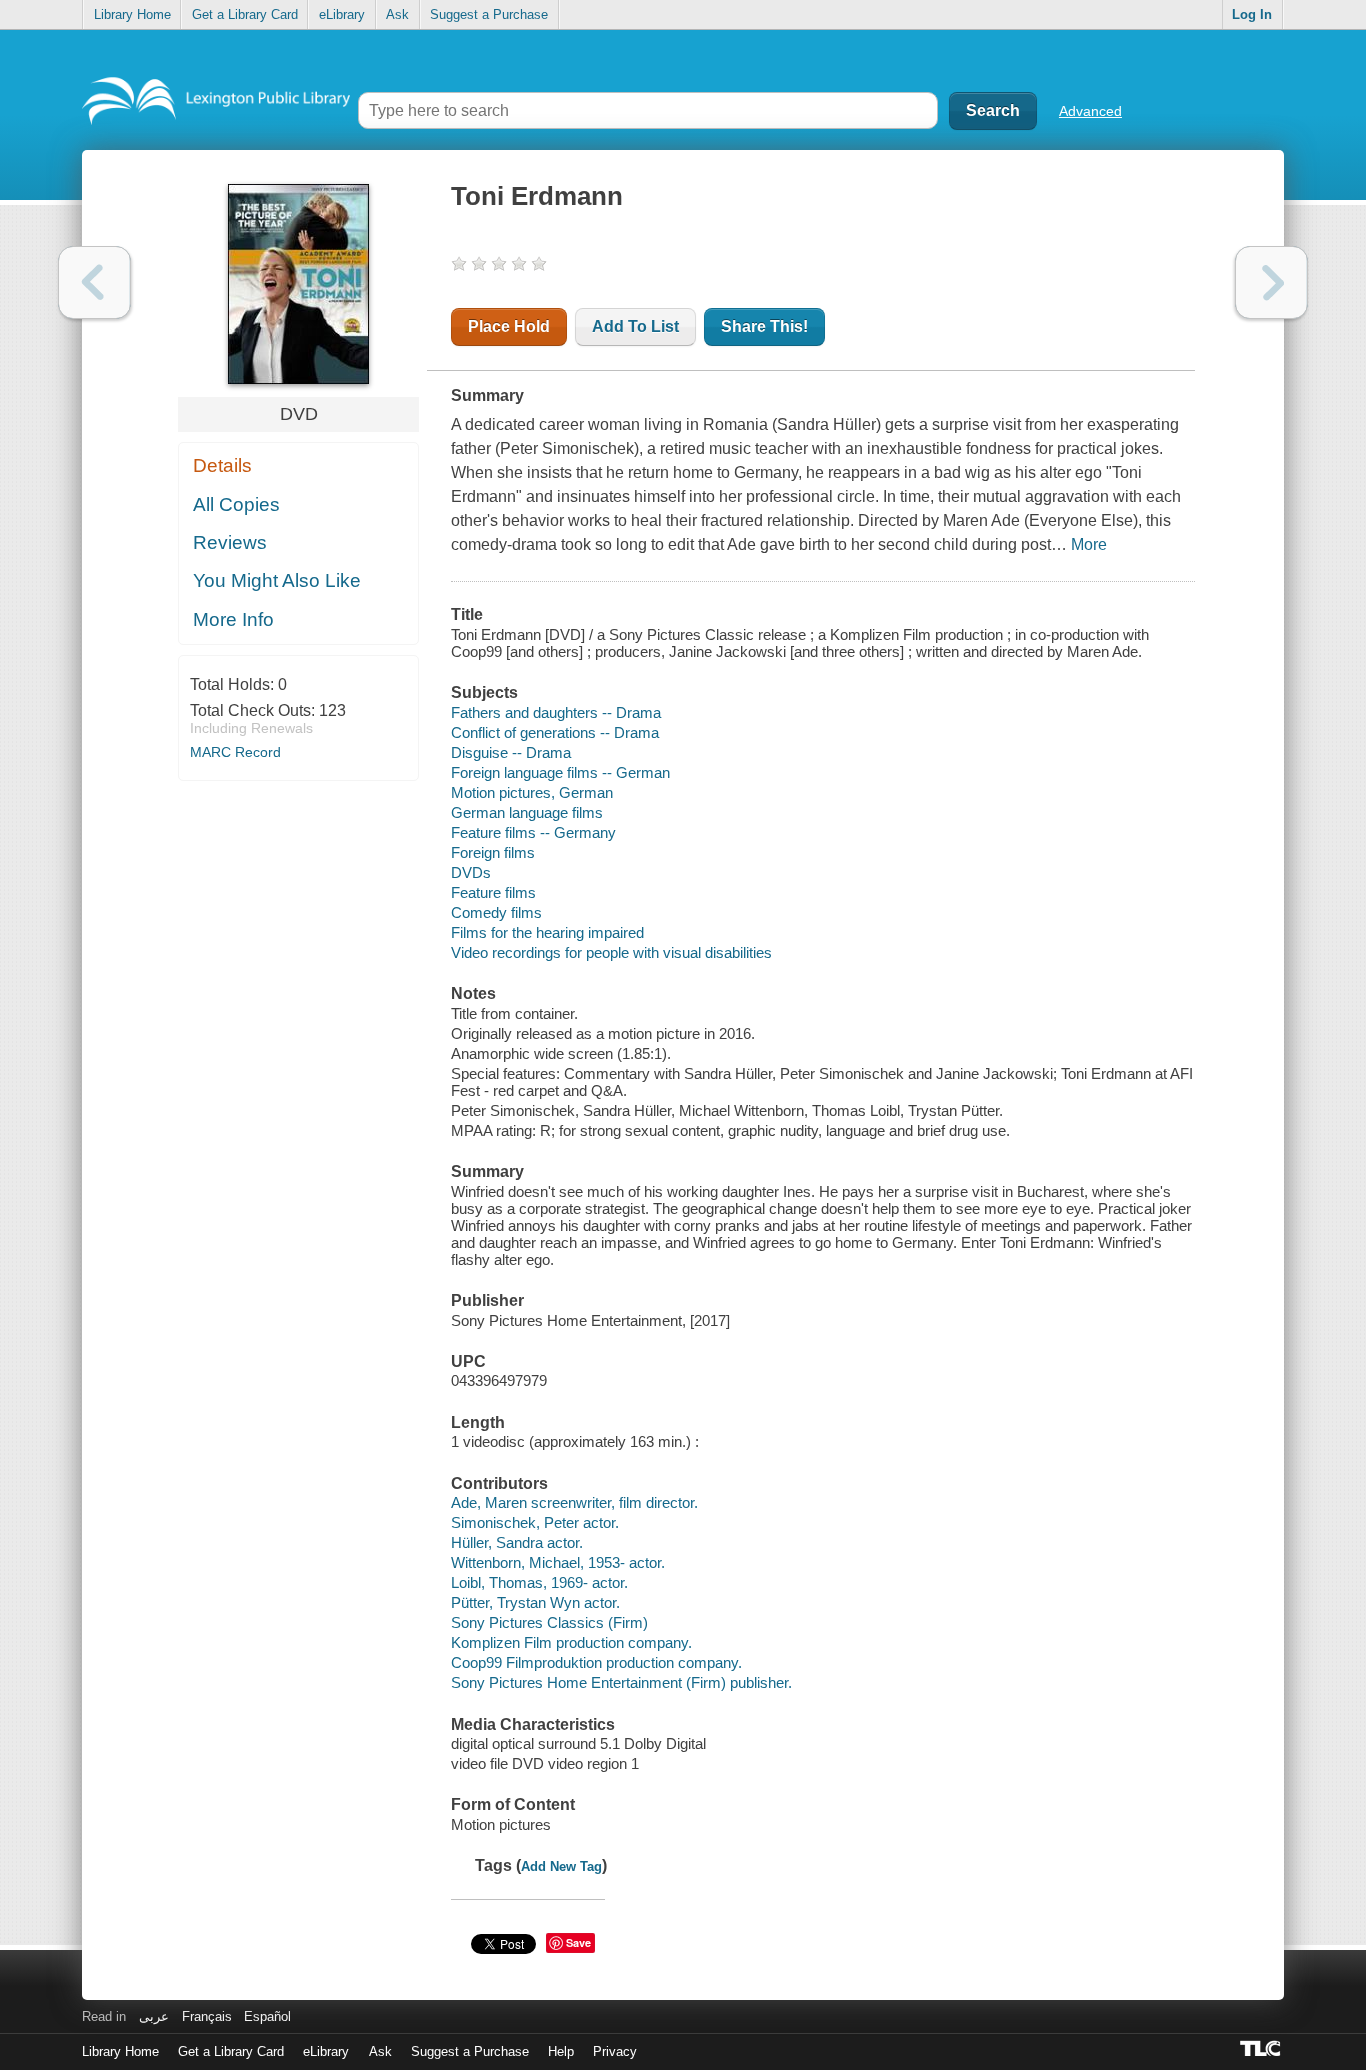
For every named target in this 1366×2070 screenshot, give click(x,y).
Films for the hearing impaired (547, 932)
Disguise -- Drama (511, 752)
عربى (154, 2016)
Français (207, 2016)
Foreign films (493, 852)
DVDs (471, 872)
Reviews (230, 542)
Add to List (635, 326)
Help (561, 2051)
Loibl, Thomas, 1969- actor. (539, 1582)
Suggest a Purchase (489, 14)
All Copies (236, 504)
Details (222, 465)
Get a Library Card (245, 14)
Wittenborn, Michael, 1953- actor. (558, 1562)
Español (267, 2016)
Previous (94, 282)
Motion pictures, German (532, 792)
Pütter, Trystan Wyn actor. (535, 1602)
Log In (1252, 14)
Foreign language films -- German (560, 772)
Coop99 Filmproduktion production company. (596, 1662)
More (1089, 544)
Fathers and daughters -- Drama (556, 712)
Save (578, 1942)
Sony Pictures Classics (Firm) (549, 1622)
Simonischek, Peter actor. (535, 1522)
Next (1271, 282)
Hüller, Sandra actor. (517, 1542)
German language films (527, 812)
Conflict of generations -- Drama (555, 732)
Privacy (615, 2051)
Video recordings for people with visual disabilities (611, 952)
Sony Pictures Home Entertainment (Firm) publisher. (621, 1682)
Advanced (1090, 111)
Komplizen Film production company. (571, 1642)
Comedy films (496, 912)
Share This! (764, 326)
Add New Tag (561, 1866)
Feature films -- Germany (533, 832)
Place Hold (509, 326)
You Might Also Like (277, 580)
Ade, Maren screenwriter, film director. (574, 1502)
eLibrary (342, 14)
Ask (397, 14)
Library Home (132, 14)
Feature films (493, 892)
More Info (233, 619)
